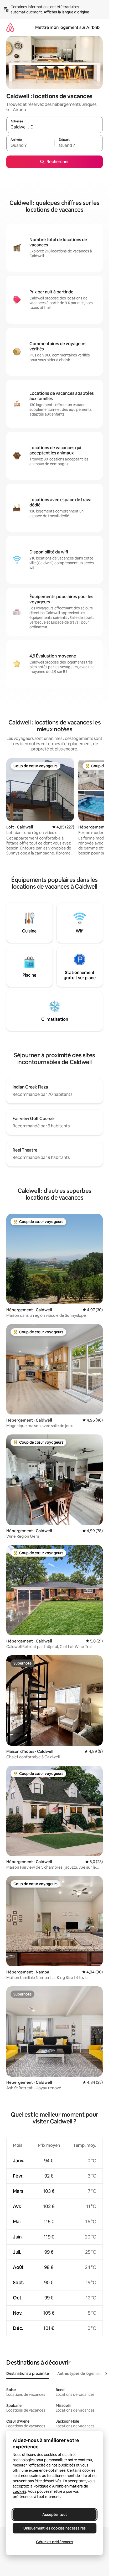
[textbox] (30, 146)
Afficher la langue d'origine (66, 12)
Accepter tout (55, 2515)
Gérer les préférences (55, 2542)
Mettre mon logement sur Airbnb (67, 27)
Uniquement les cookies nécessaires (55, 2528)
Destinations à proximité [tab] (28, 2373)
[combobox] (55, 127)
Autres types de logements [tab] (81, 2373)
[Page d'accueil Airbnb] (10, 27)
